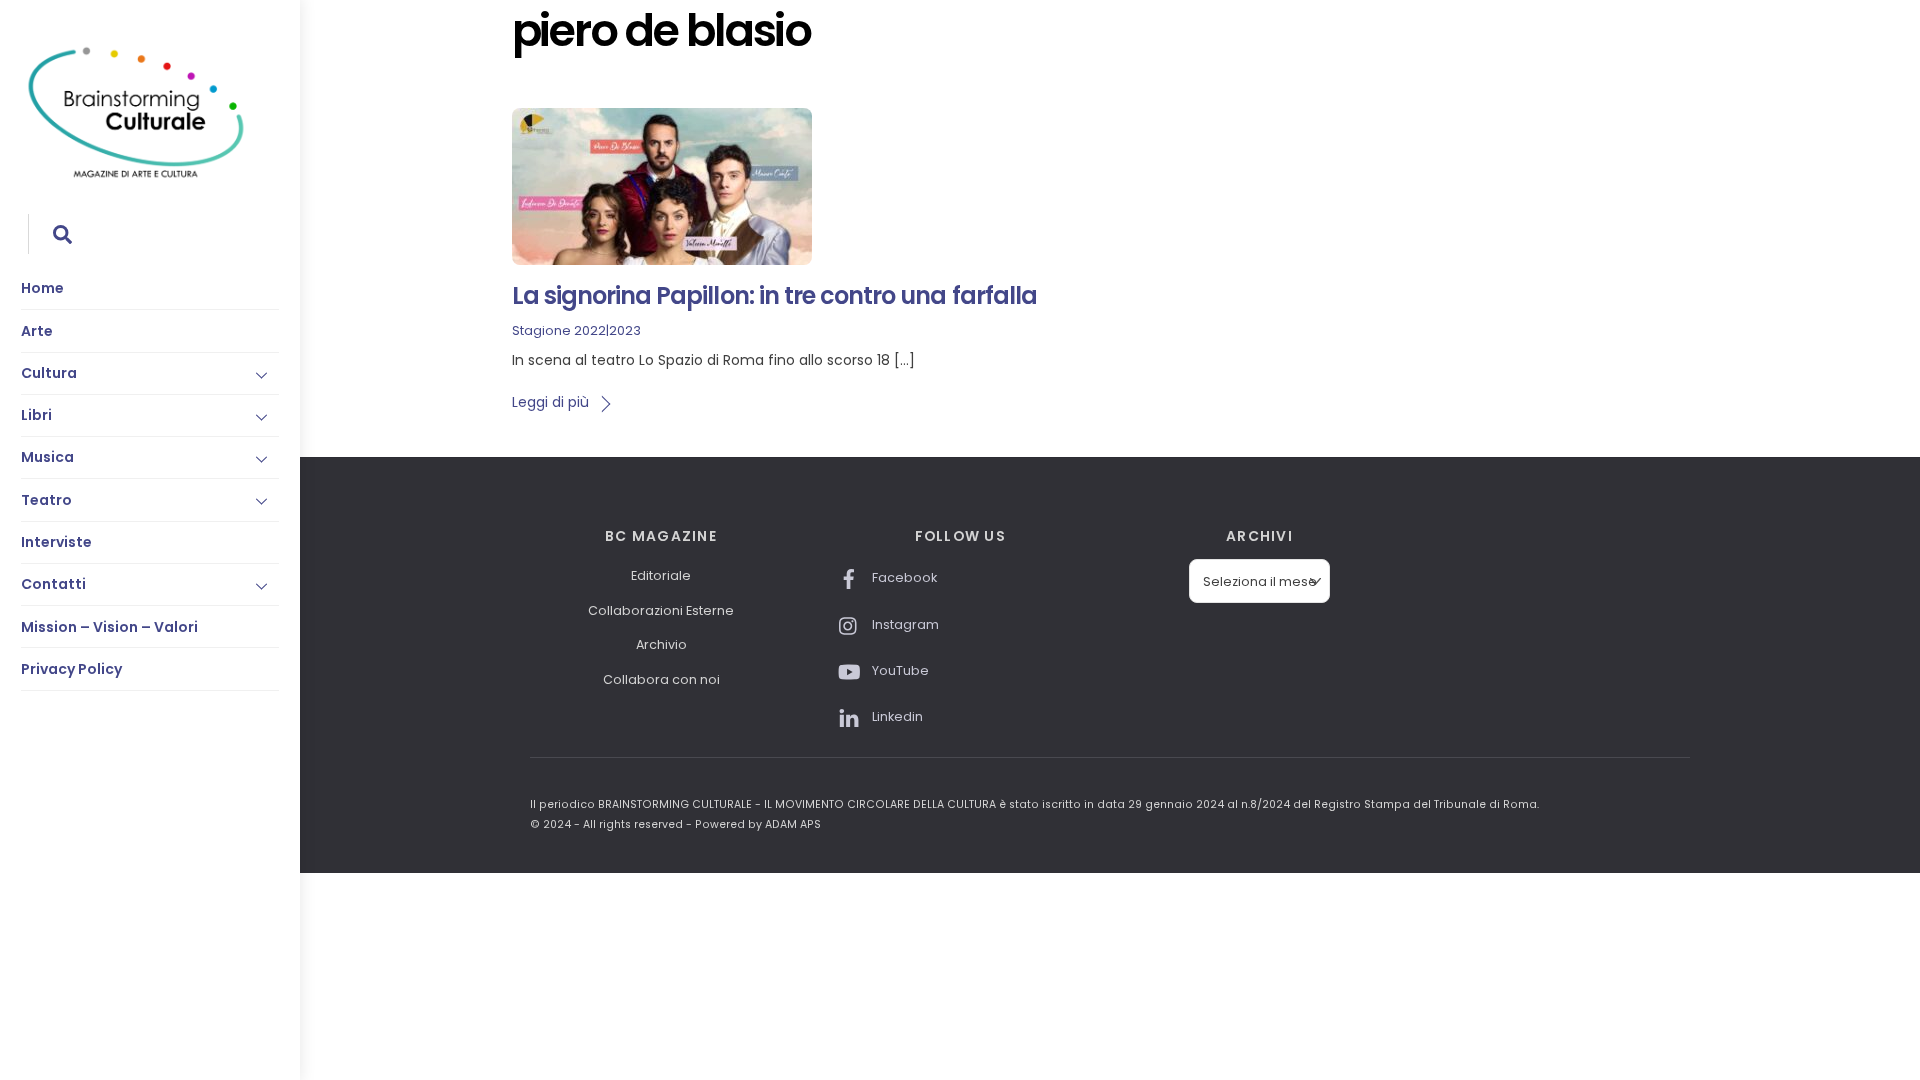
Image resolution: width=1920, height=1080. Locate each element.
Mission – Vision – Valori (109, 627)
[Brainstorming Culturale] (136, 174)
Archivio (661, 644)
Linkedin (896, 716)
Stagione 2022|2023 (576, 330)
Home (42, 288)
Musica (47, 457)
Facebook (903, 577)
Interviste (56, 542)
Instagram (904, 624)
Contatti (53, 584)
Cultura (49, 373)
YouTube (899, 670)
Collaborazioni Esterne (661, 610)
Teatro (46, 500)
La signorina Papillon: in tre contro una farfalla (774, 295)
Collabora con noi (661, 679)
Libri (36, 415)
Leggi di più (550, 402)
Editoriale (661, 575)
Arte (37, 331)
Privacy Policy (71, 669)
